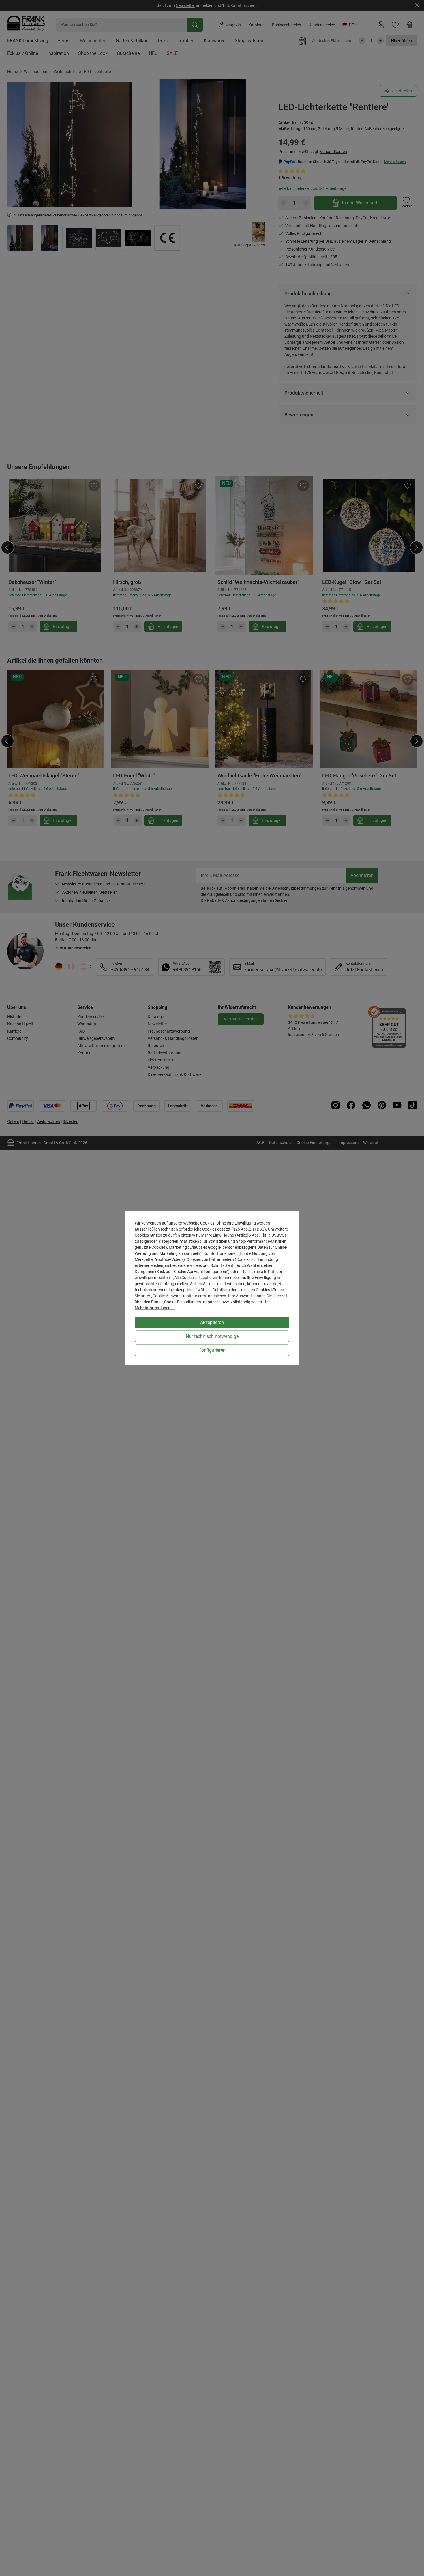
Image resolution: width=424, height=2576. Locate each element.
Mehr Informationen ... (155, 1308)
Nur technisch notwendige (212, 1336)
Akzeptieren (212, 1322)
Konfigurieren (212, 1350)
